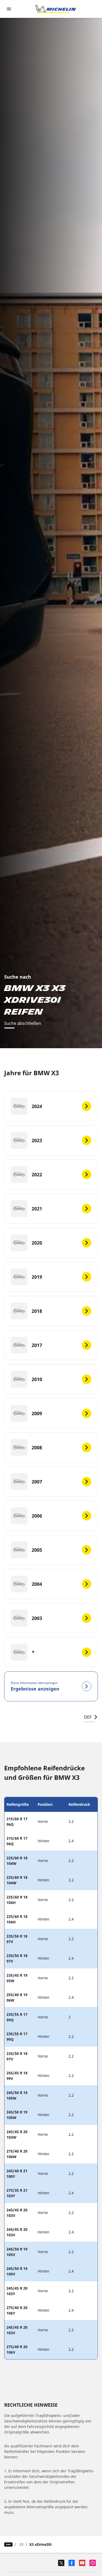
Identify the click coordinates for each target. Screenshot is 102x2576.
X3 (21, 2544)
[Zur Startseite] (56, 9)
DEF (88, 1717)
